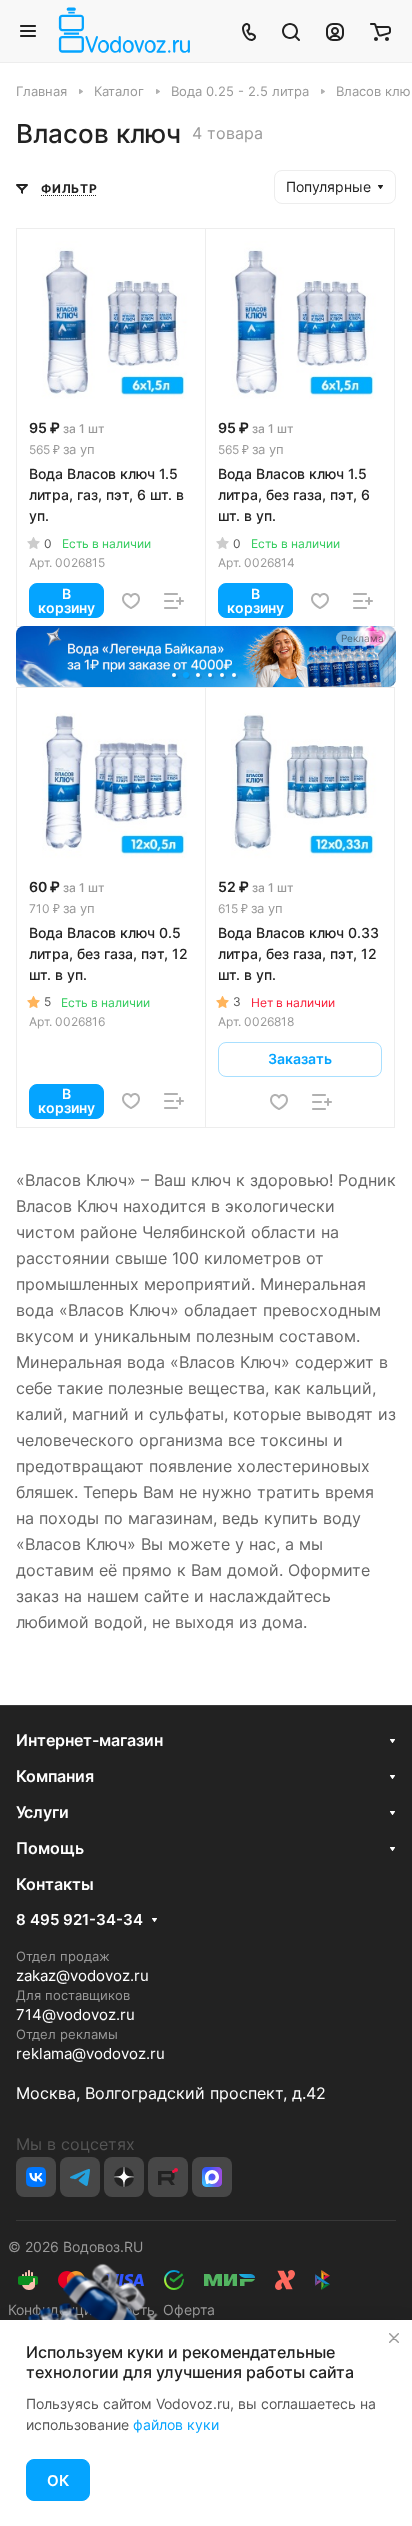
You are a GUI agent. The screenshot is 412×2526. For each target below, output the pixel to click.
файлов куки (176, 2424)
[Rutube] (168, 2177)
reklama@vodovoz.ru (90, 2053)
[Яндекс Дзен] (124, 2177)
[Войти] (335, 31)
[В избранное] (131, 601)
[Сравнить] (174, 601)
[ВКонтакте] (36, 2177)
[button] (176, 677)
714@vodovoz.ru (75, 2014)
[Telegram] (80, 2177)
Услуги (42, 1812)
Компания (55, 1776)
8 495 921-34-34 (79, 1920)
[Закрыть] (394, 2338)
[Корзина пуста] (380, 31)
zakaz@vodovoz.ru (82, 1975)
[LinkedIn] (212, 2177)
